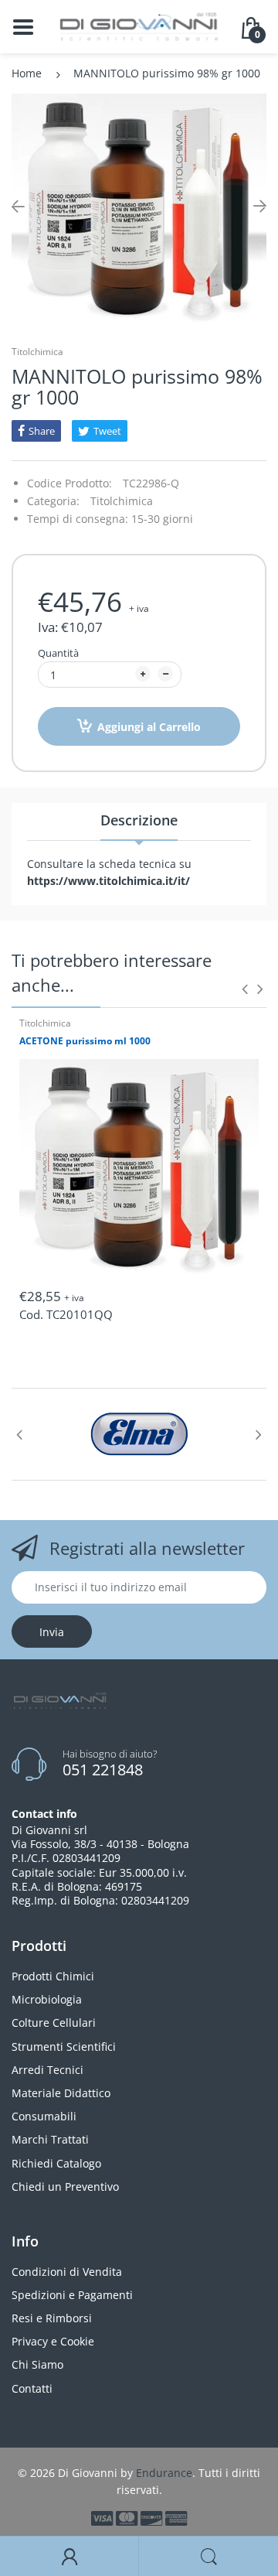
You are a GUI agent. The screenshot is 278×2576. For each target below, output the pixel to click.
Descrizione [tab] (139, 820)
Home (27, 73)
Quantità (58, 653)
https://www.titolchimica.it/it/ (108, 881)
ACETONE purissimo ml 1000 (85, 1041)
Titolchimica (37, 352)
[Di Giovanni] (139, 25)
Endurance (164, 2473)
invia (52, 1632)
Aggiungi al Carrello (149, 727)
